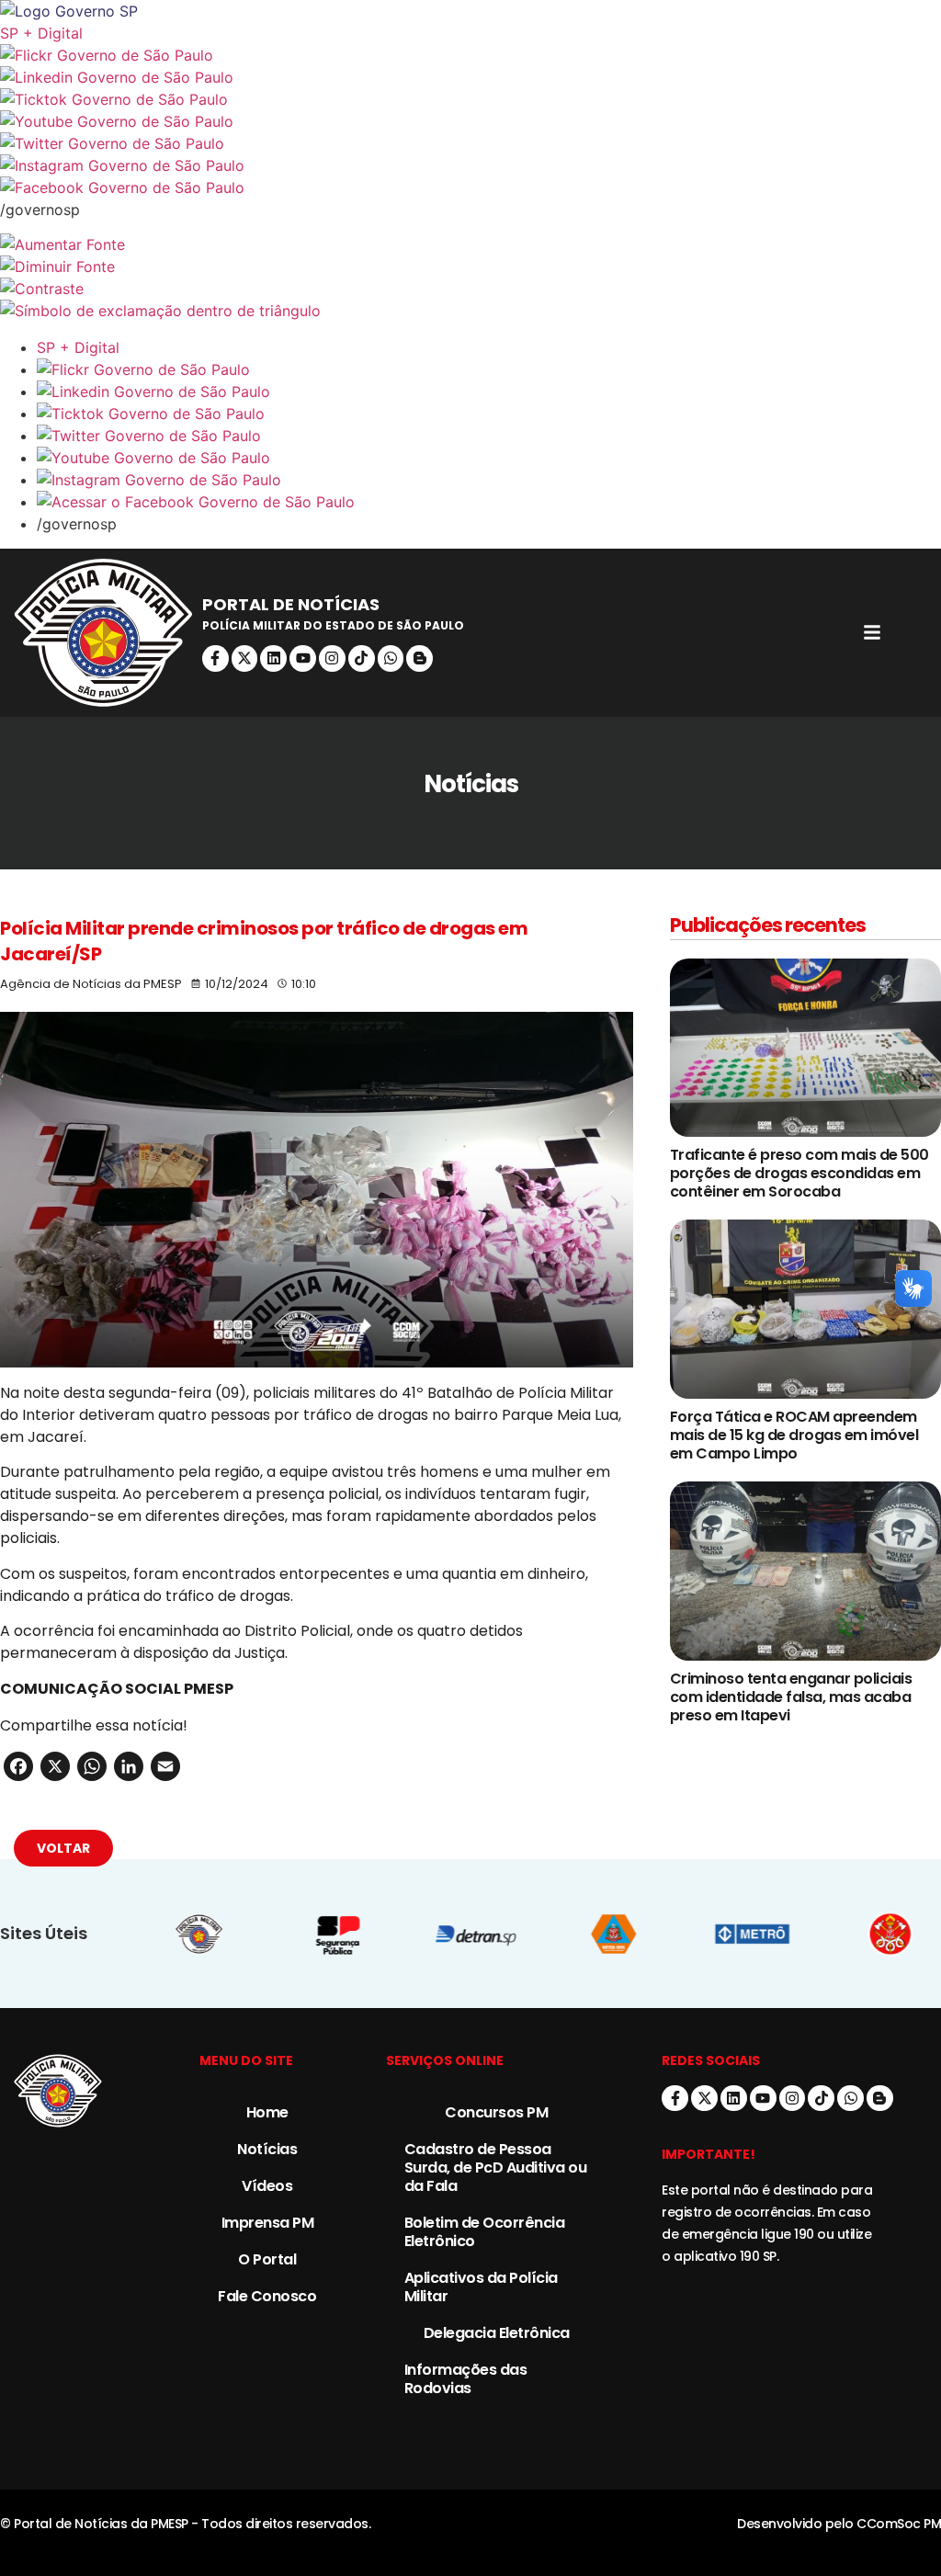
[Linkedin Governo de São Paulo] (489, 392)
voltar (63, 1848)
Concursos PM (496, 2112)
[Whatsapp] (391, 658)
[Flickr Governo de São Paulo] (489, 369)
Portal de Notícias (291, 604)
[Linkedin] (273, 658)
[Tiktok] (362, 658)
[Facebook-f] (215, 658)
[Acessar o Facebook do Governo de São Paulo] (489, 502)
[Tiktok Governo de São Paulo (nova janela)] (470, 99)
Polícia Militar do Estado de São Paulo (333, 625)
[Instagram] (332, 658)
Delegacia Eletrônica (497, 2333)
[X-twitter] (245, 658)
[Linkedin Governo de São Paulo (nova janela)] (470, 77)
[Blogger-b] (419, 658)
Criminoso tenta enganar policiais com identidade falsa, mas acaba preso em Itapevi (791, 1697)
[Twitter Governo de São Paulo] (489, 436)
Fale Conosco (267, 2296)
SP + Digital (41, 33)
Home (267, 2112)
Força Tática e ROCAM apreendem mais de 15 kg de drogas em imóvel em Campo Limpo (794, 1435)
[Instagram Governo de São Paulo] (470, 165)
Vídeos (267, 2186)
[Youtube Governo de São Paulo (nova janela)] (470, 121)
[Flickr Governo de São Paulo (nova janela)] (470, 55)
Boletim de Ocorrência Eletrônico (485, 2232)
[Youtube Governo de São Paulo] (489, 458)
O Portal (267, 2259)
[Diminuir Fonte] (470, 267)
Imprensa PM (268, 2223)
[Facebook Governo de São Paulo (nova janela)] (470, 187)
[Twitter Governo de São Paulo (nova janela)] (470, 143)
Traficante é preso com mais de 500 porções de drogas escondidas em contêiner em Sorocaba (799, 1173)
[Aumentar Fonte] (470, 244)
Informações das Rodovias (466, 2379)
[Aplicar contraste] (470, 289)
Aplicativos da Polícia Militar (481, 2287)
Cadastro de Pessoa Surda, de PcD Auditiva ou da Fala (496, 2167)
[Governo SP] (470, 11)
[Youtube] (303, 658)
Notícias (267, 2149)
